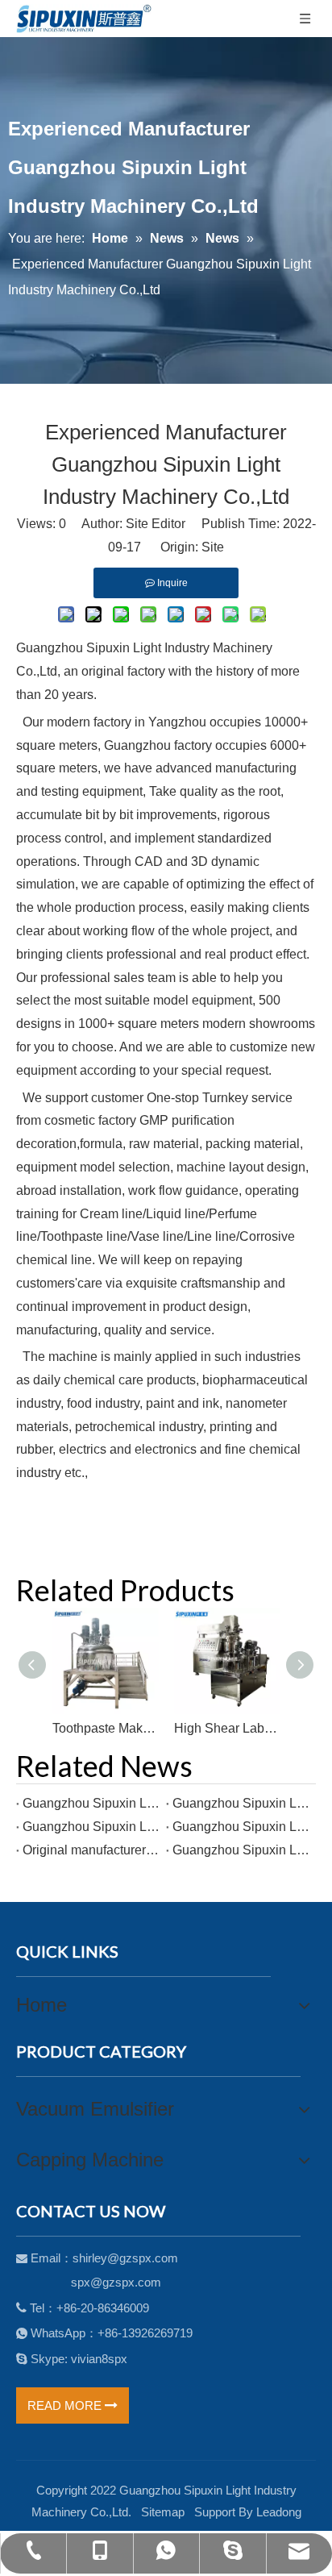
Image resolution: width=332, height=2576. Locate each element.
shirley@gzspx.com (125, 2258)
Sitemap (163, 2512)
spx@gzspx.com (116, 2282)
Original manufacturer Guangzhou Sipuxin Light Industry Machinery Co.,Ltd (91, 1850)
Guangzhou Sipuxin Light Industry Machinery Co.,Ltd (91, 1803)
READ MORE (66, 2405)
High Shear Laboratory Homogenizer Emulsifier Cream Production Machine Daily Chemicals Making (227, 1728)
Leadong (279, 2512)
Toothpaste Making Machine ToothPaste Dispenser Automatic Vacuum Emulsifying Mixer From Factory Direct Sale (105, 1728)
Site (213, 547)
